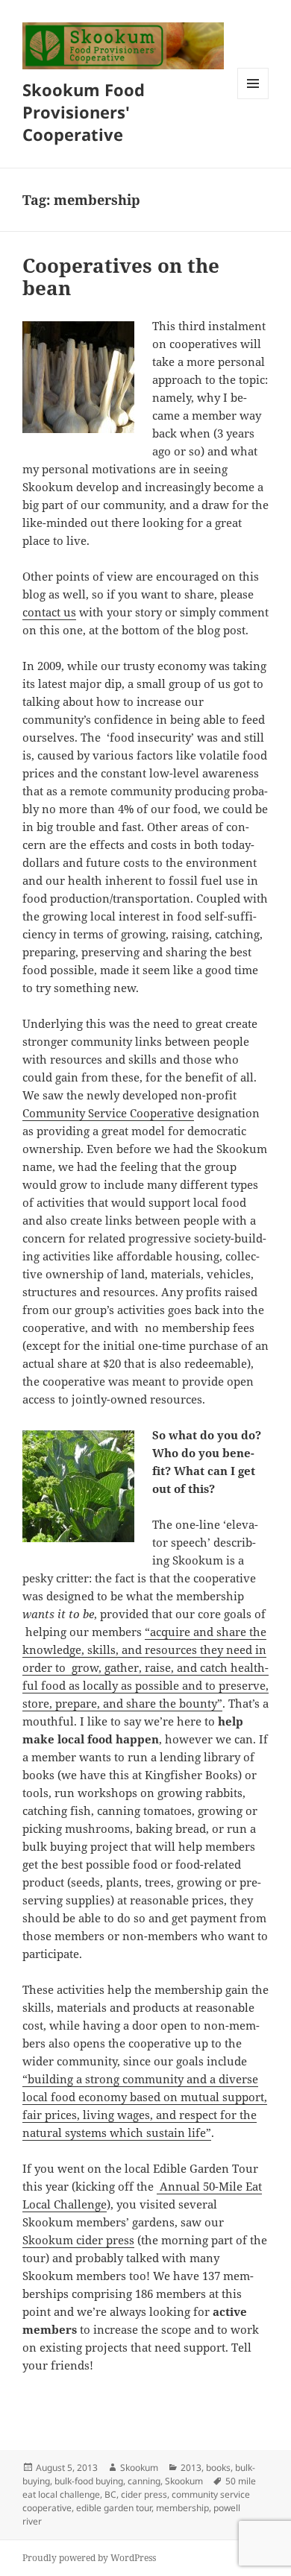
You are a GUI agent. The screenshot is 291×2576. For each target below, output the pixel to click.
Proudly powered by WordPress (89, 2558)
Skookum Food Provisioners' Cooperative (84, 112)
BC (110, 2494)
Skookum (139, 2468)
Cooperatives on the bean (121, 277)
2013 (191, 2468)
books (218, 2468)
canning (144, 2481)
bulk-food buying (89, 2481)
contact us (49, 612)
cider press (144, 2494)
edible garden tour (114, 2508)
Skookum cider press (78, 2240)
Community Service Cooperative (108, 1113)
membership (182, 2508)
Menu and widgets (253, 99)
